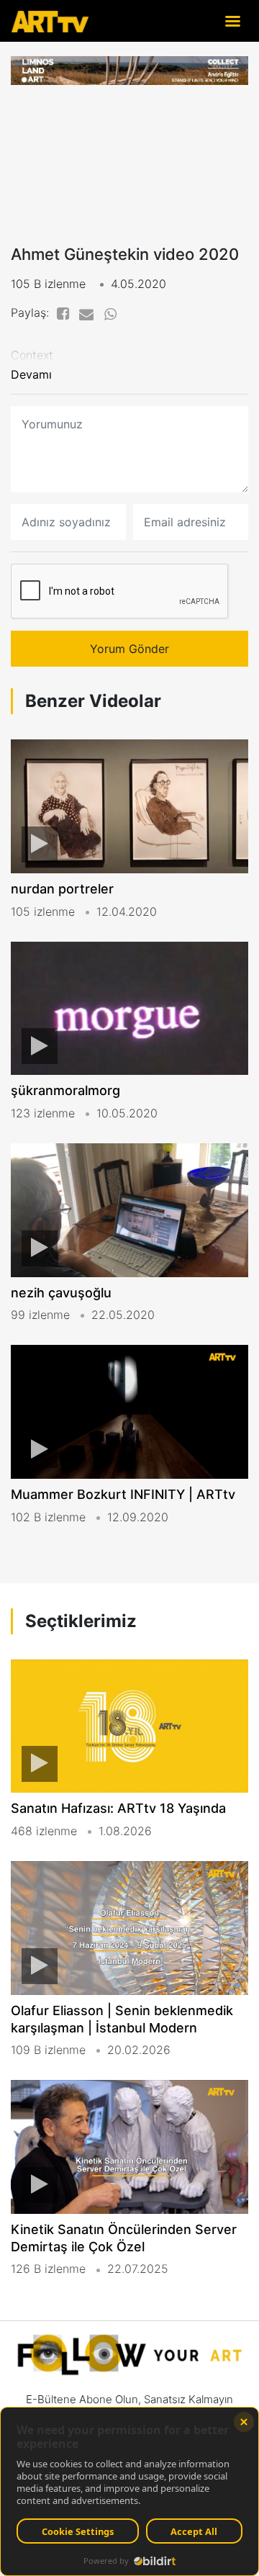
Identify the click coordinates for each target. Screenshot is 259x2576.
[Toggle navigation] (232, 21)
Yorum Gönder (129, 649)
